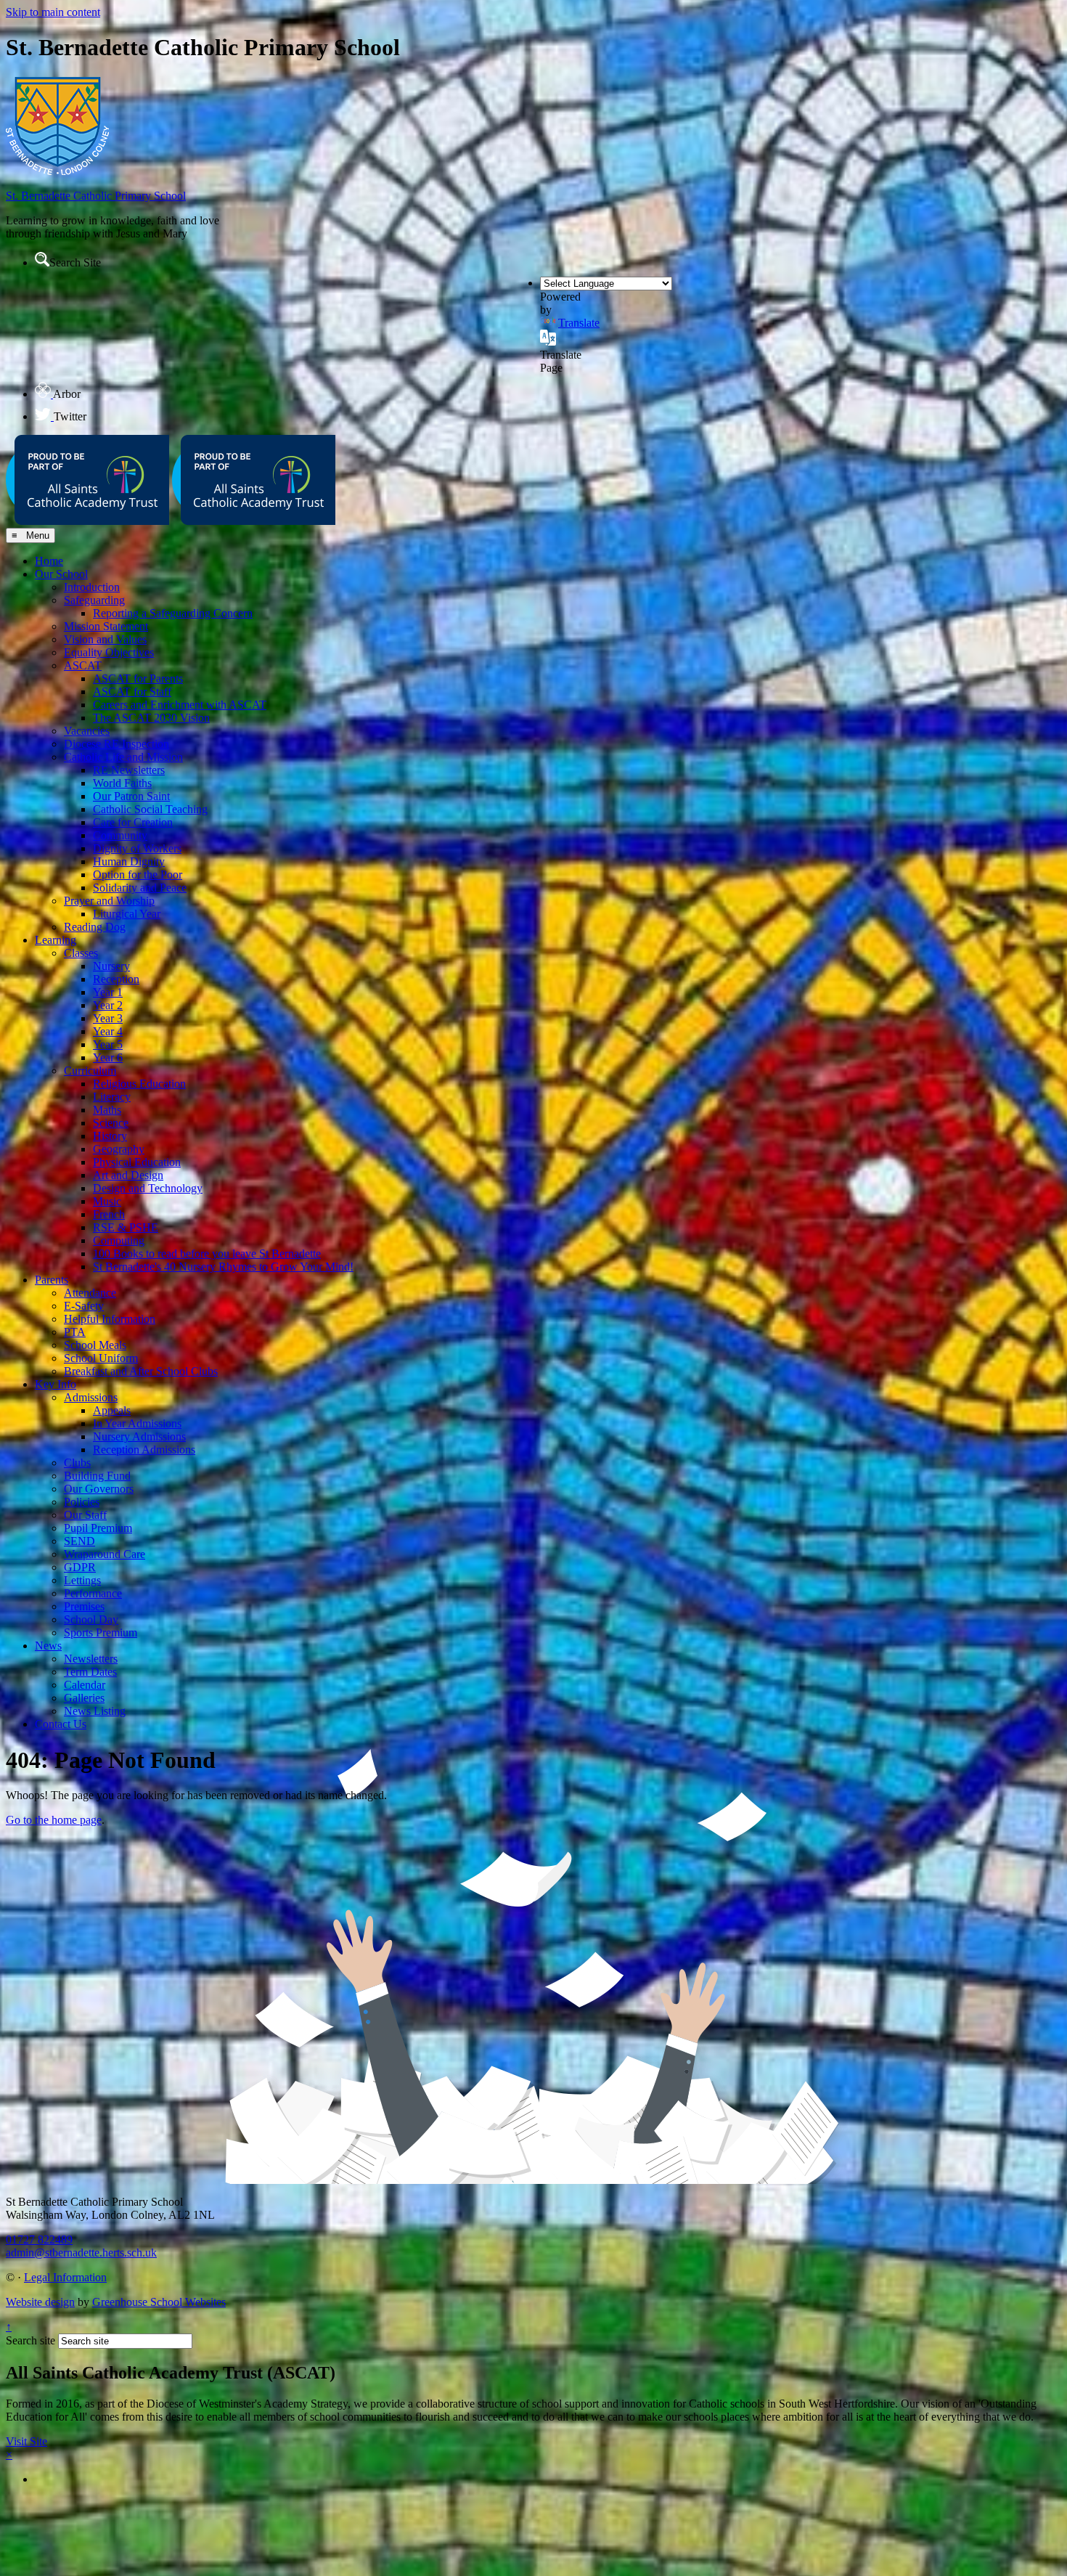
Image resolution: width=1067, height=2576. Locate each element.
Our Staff (85, 1515)
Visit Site (26, 2441)
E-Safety (84, 1306)
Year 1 (108, 992)
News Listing (95, 1711)
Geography (119, 1149)
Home (49, 561)
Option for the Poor (138, 875)
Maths (107, 1110)
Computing (119, 1240)
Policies (82, 1502)
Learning (56, 940)
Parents (52, 1280)
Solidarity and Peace (140, 888)
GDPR (80, 1567)
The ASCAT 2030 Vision (151, 718)
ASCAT (83, 665)
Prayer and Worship (109, 901)
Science (111, 1123)
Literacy (112, 1097)
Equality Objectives (109, 652)
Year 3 (108, 1018)
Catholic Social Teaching (150, 809)
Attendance (90, 1293)
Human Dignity (129, 861)
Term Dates (90, 1672)
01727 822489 (39, 2239)
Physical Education (137, 1162)
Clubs (77, 1463)
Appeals (112, 1410)
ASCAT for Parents (138, 678)
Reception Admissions (144, 1450)
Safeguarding (94, 600)
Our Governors (99, 1489)
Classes (81, 953)
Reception (116, 979)
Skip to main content (53, 12)
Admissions (91, 1397)
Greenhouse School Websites (159, 2302)
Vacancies (87, 731)
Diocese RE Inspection (116, 744)
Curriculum (90, 1071)
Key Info (56, 1384)
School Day (91, 1619)
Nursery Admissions (139, 1436)
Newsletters (91, 1659)
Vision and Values (105, 639)
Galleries (84, 1698)
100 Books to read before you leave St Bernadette (207, 1254)
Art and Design (128, 1175)
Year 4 (108, 1031)
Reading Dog (95, 927)
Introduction (92, 587)
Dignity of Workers (137, 848)
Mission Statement (106, 626)
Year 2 (108, 1005)
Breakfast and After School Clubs (141, 1371)
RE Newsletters (129, 770)
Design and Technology (148, 1188)
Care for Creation (133, 822)
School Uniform (101, 1358)
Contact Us (61, 1724)
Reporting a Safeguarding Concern (173, 613)
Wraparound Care (105, 1554)
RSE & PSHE (126, 1227)
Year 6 (108, 1057)
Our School (61, 574)
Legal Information (65, 2277)
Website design (40, 2302)
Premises (84, 1606)
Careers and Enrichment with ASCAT (180, 705)
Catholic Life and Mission (123, 757)
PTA (75, 1332)
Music (107, 1201)
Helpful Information (110, 1319)
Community (120, 835)
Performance (93, 1593)
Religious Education (139, 1084)
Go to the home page (54, 1820)
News (48, 1646)
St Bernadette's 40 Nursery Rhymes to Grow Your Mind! (223, 1267)
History (110, 1136)
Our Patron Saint (131, 796)
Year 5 (108, 1044)
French (109, 1214)
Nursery (111, 966)
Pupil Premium (98, 1528)
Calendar (85, 1685)
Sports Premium (101, 1633)
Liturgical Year (127, 914)
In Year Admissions (137, 1423)
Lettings (82, 1580)
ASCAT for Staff (132, 692)
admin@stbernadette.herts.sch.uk (81, 2253)
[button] (42, 259)
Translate (579, 323)
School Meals (95, 1345)
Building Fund (97, 1476)
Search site (30, 2340)
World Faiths (122, 783)
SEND (79, 1541)
